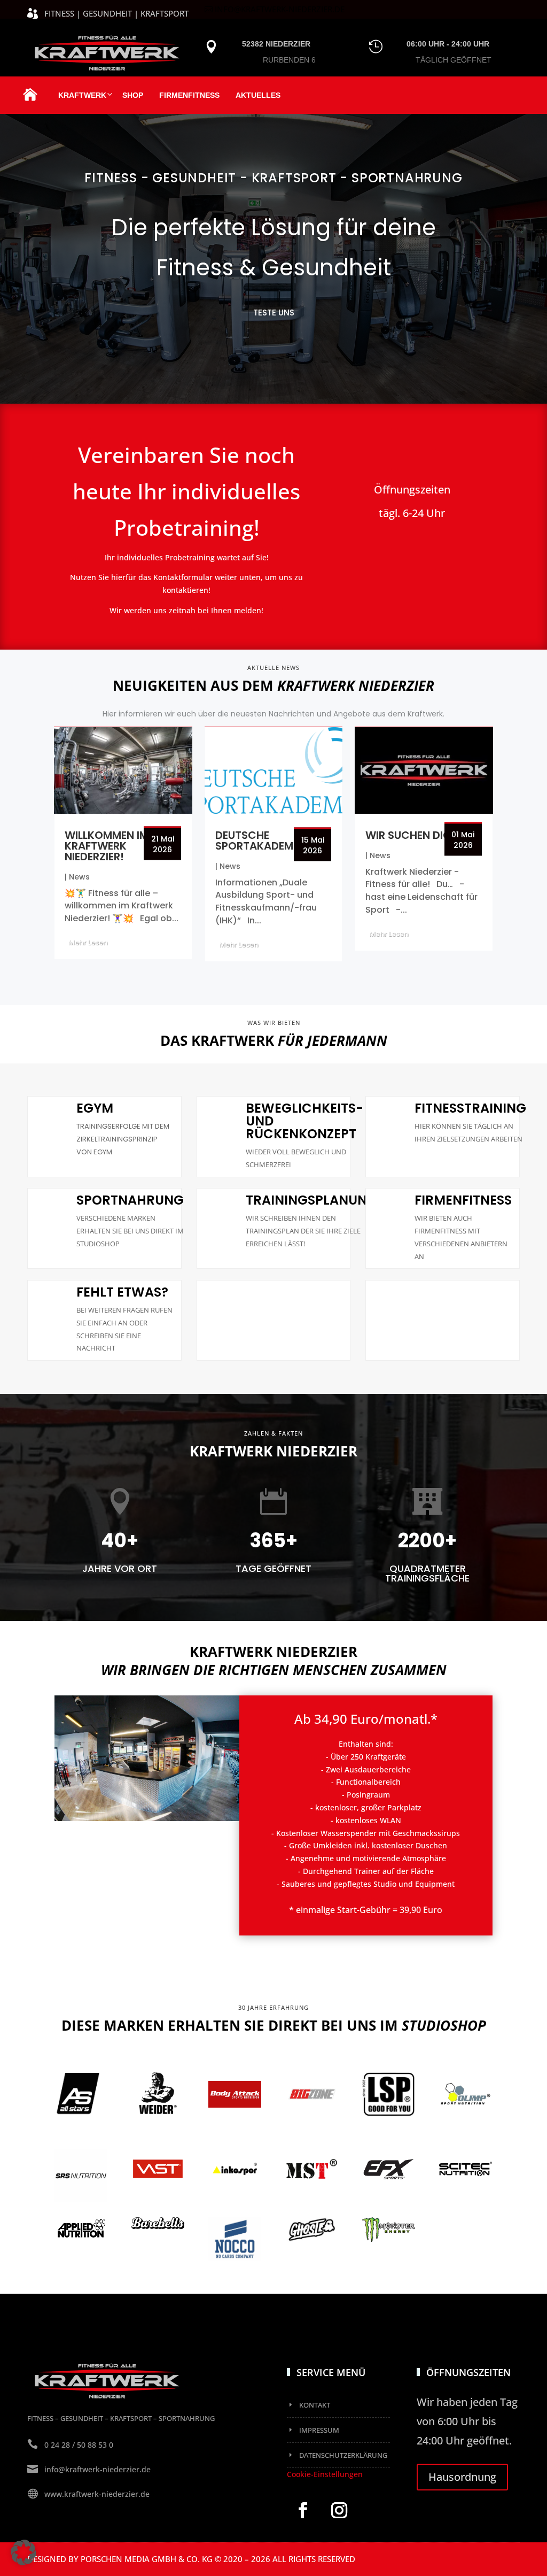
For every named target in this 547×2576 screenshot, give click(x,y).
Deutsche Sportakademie (258, 840)
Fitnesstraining (470, 1108)
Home (30, 101)
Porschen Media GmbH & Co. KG (147, 2559)
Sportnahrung (130, 1200)
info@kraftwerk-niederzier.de (280, 9)
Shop (133, 95)
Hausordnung (462, 2477)
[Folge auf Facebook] (303, 2510)
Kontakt (315, 2405)
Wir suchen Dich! (414, 835)
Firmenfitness (189, 95)
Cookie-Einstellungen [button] (325, 2474)
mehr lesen (88, 942)
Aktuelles (258, 95)
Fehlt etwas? (122, 1292)
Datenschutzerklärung (343, 2455)
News (79, 877)
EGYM (95, 1108)
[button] (24, 2552)
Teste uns (274, 313)
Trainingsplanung (311, 1200)
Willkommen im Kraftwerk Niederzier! (107, 846)
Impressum (319, 2430)
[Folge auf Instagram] (339, 2510)
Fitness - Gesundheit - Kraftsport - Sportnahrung (273, 178)
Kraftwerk (82, 95)
